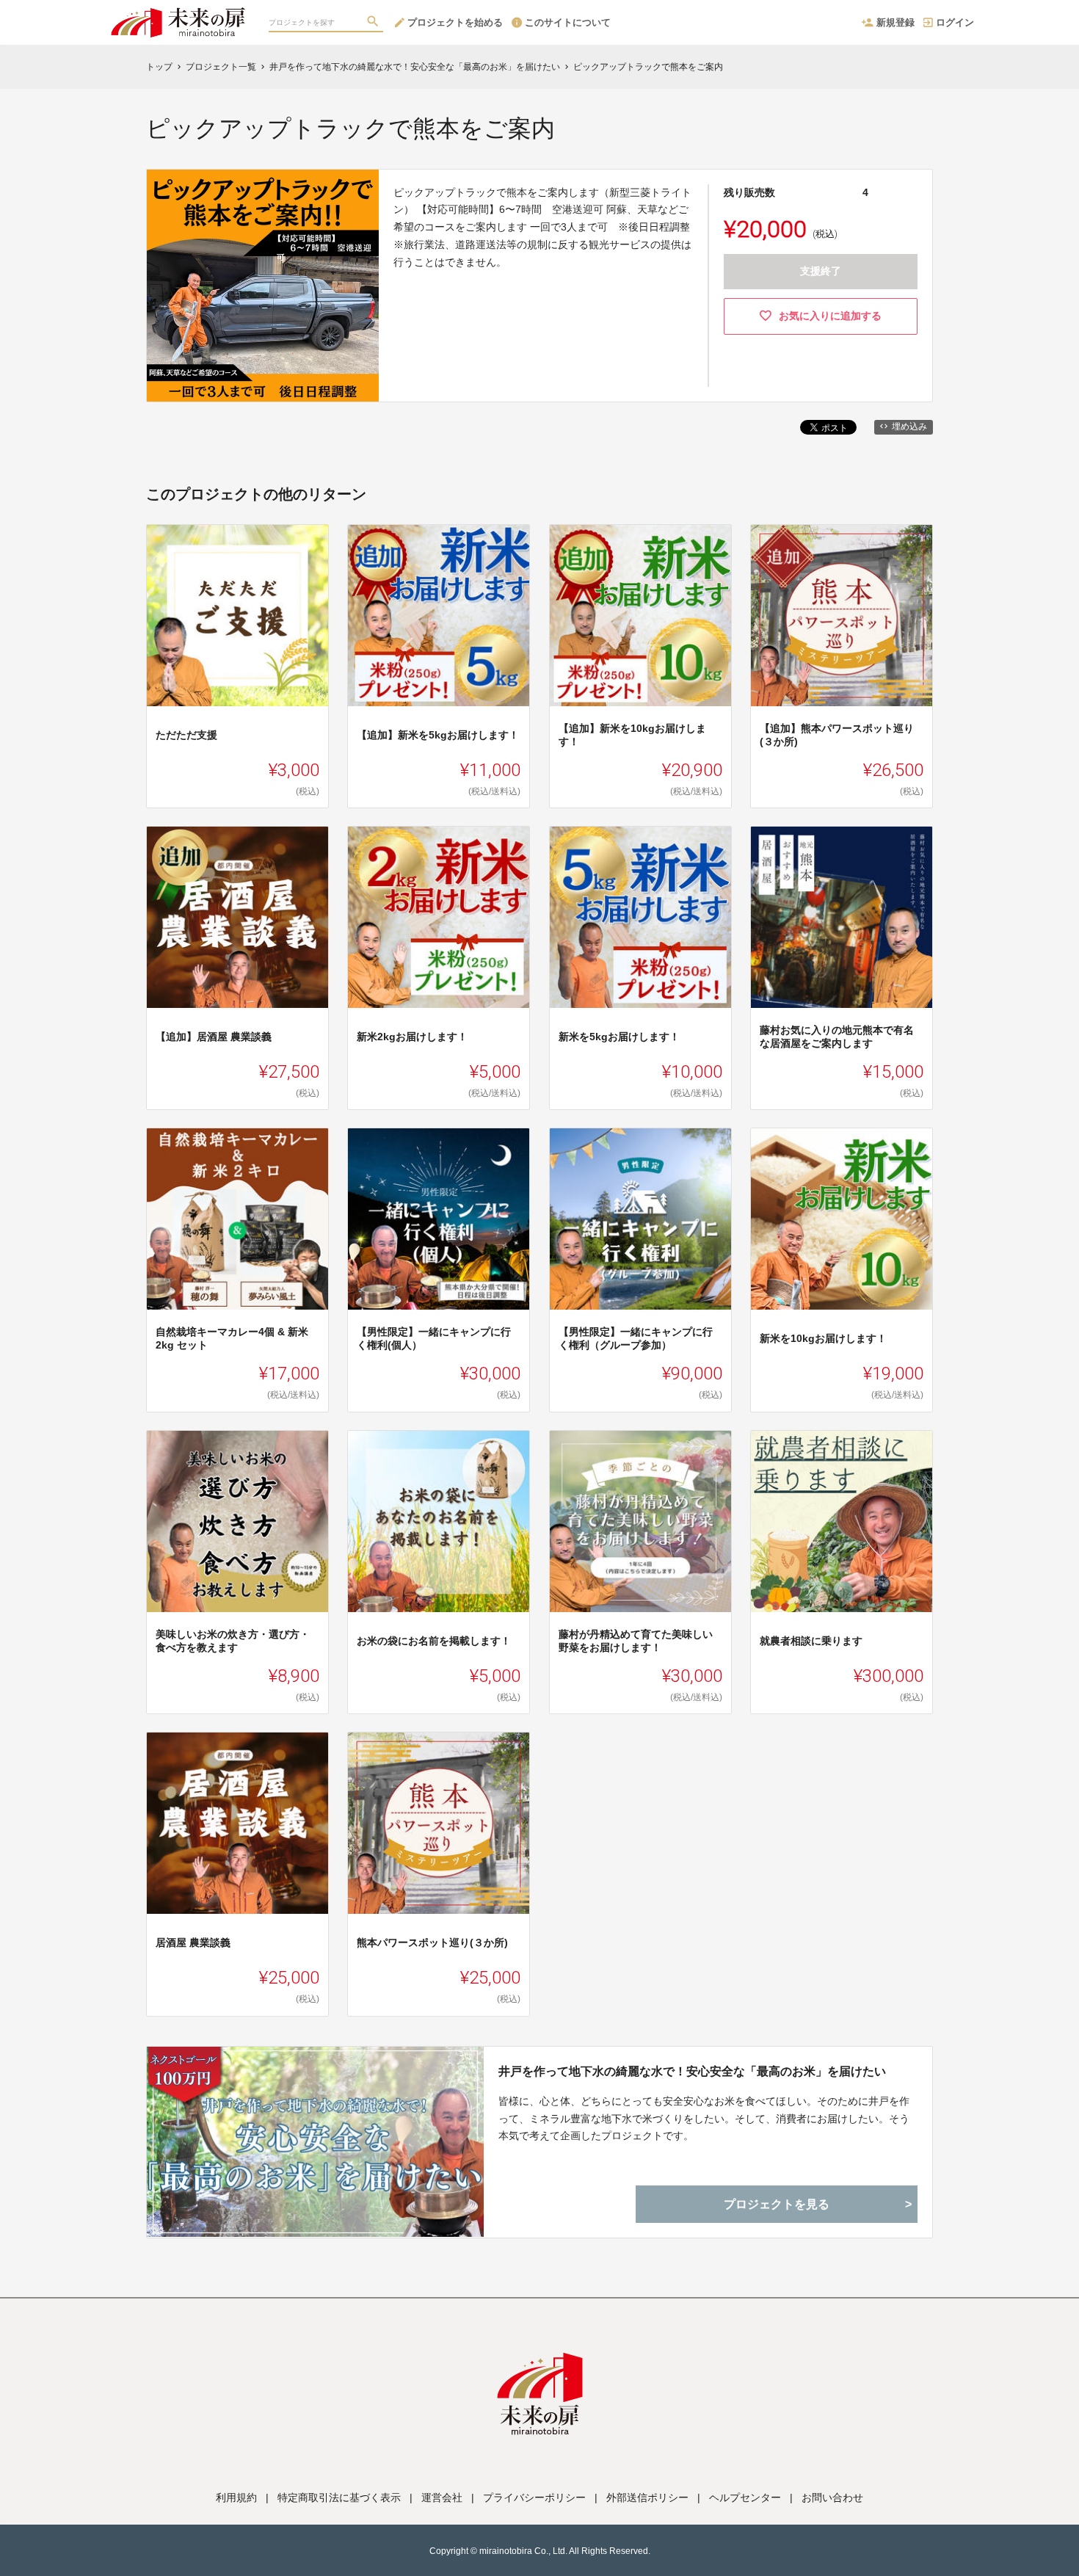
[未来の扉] (178, 15)
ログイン (955, 22)
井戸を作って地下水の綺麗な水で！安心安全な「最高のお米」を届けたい (692, 2071)
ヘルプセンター (745, 2497)
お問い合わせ (832, 2497)
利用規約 (236, 2497)
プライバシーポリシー (534, 2497)
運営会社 (442, 2497)
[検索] (374, 23)
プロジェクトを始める (455, 22)
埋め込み (909, 427)
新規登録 (895, 22)
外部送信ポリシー (647, 2497)
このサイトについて (568, 22)
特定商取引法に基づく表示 (339, 2497)
